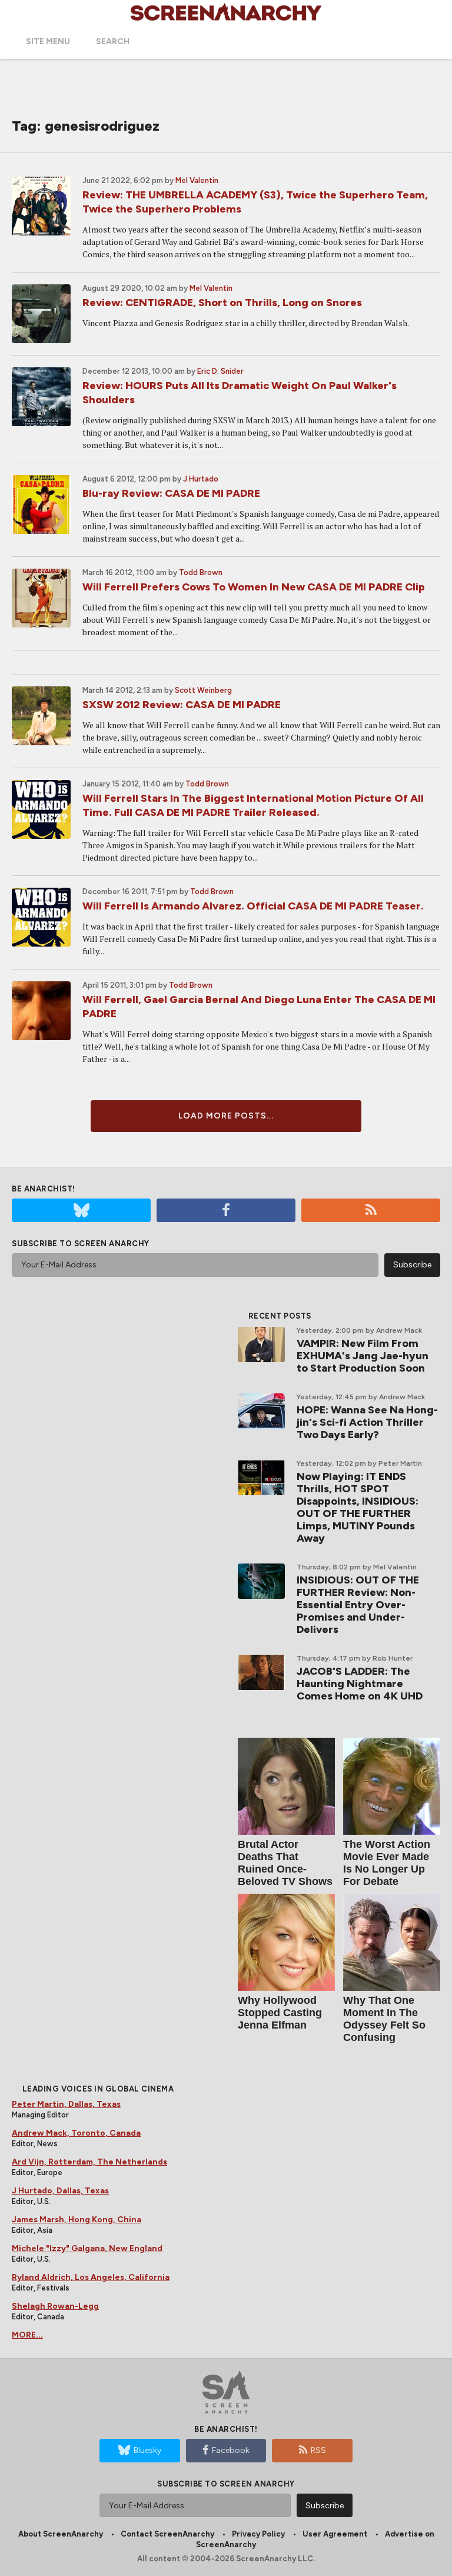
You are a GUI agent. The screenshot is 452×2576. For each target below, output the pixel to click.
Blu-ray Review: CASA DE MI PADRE (171, 493)
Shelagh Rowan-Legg (55, 2306)
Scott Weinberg (203, 690)
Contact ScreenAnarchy (167, 2534)
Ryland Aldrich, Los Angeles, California (91, 2277)
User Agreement (335, 2534)
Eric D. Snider (220, 371)
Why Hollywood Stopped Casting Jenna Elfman (280, 2013)
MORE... (27, 2335)
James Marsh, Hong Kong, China (77, 2220)
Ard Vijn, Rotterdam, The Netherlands (89, 2162)
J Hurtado (201, 479)
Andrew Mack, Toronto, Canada (76, 2133)
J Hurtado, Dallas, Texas (60, 2191)
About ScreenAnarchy (61, 2534)
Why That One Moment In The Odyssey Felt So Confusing (384, 2019)
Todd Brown (201, 572)
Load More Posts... (226, 1116)
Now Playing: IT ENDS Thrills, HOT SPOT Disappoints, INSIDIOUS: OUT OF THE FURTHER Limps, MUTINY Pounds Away (358, 1507)
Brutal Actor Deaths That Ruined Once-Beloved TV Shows (285, 1863)
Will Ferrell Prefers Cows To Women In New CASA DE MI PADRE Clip (254, 587)
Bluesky (147, 2450)
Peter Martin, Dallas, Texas (66, 2104)
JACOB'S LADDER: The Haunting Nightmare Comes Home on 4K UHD (360, 1684)
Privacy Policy (258, 2534)
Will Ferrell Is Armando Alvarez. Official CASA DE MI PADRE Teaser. (253, 906)
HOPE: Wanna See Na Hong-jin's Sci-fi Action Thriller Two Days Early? (367, 1422)
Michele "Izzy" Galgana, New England (87, 2248)
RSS (318, 2450)
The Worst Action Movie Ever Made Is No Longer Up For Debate (387, 1863)
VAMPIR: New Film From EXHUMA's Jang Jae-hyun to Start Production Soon (363, 1356)
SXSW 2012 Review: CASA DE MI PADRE (182, 705)
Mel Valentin (197, 180)
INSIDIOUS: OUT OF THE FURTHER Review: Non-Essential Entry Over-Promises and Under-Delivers (358, 1605)
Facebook (231, 2450)
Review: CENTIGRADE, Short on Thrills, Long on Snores (222, 303)
